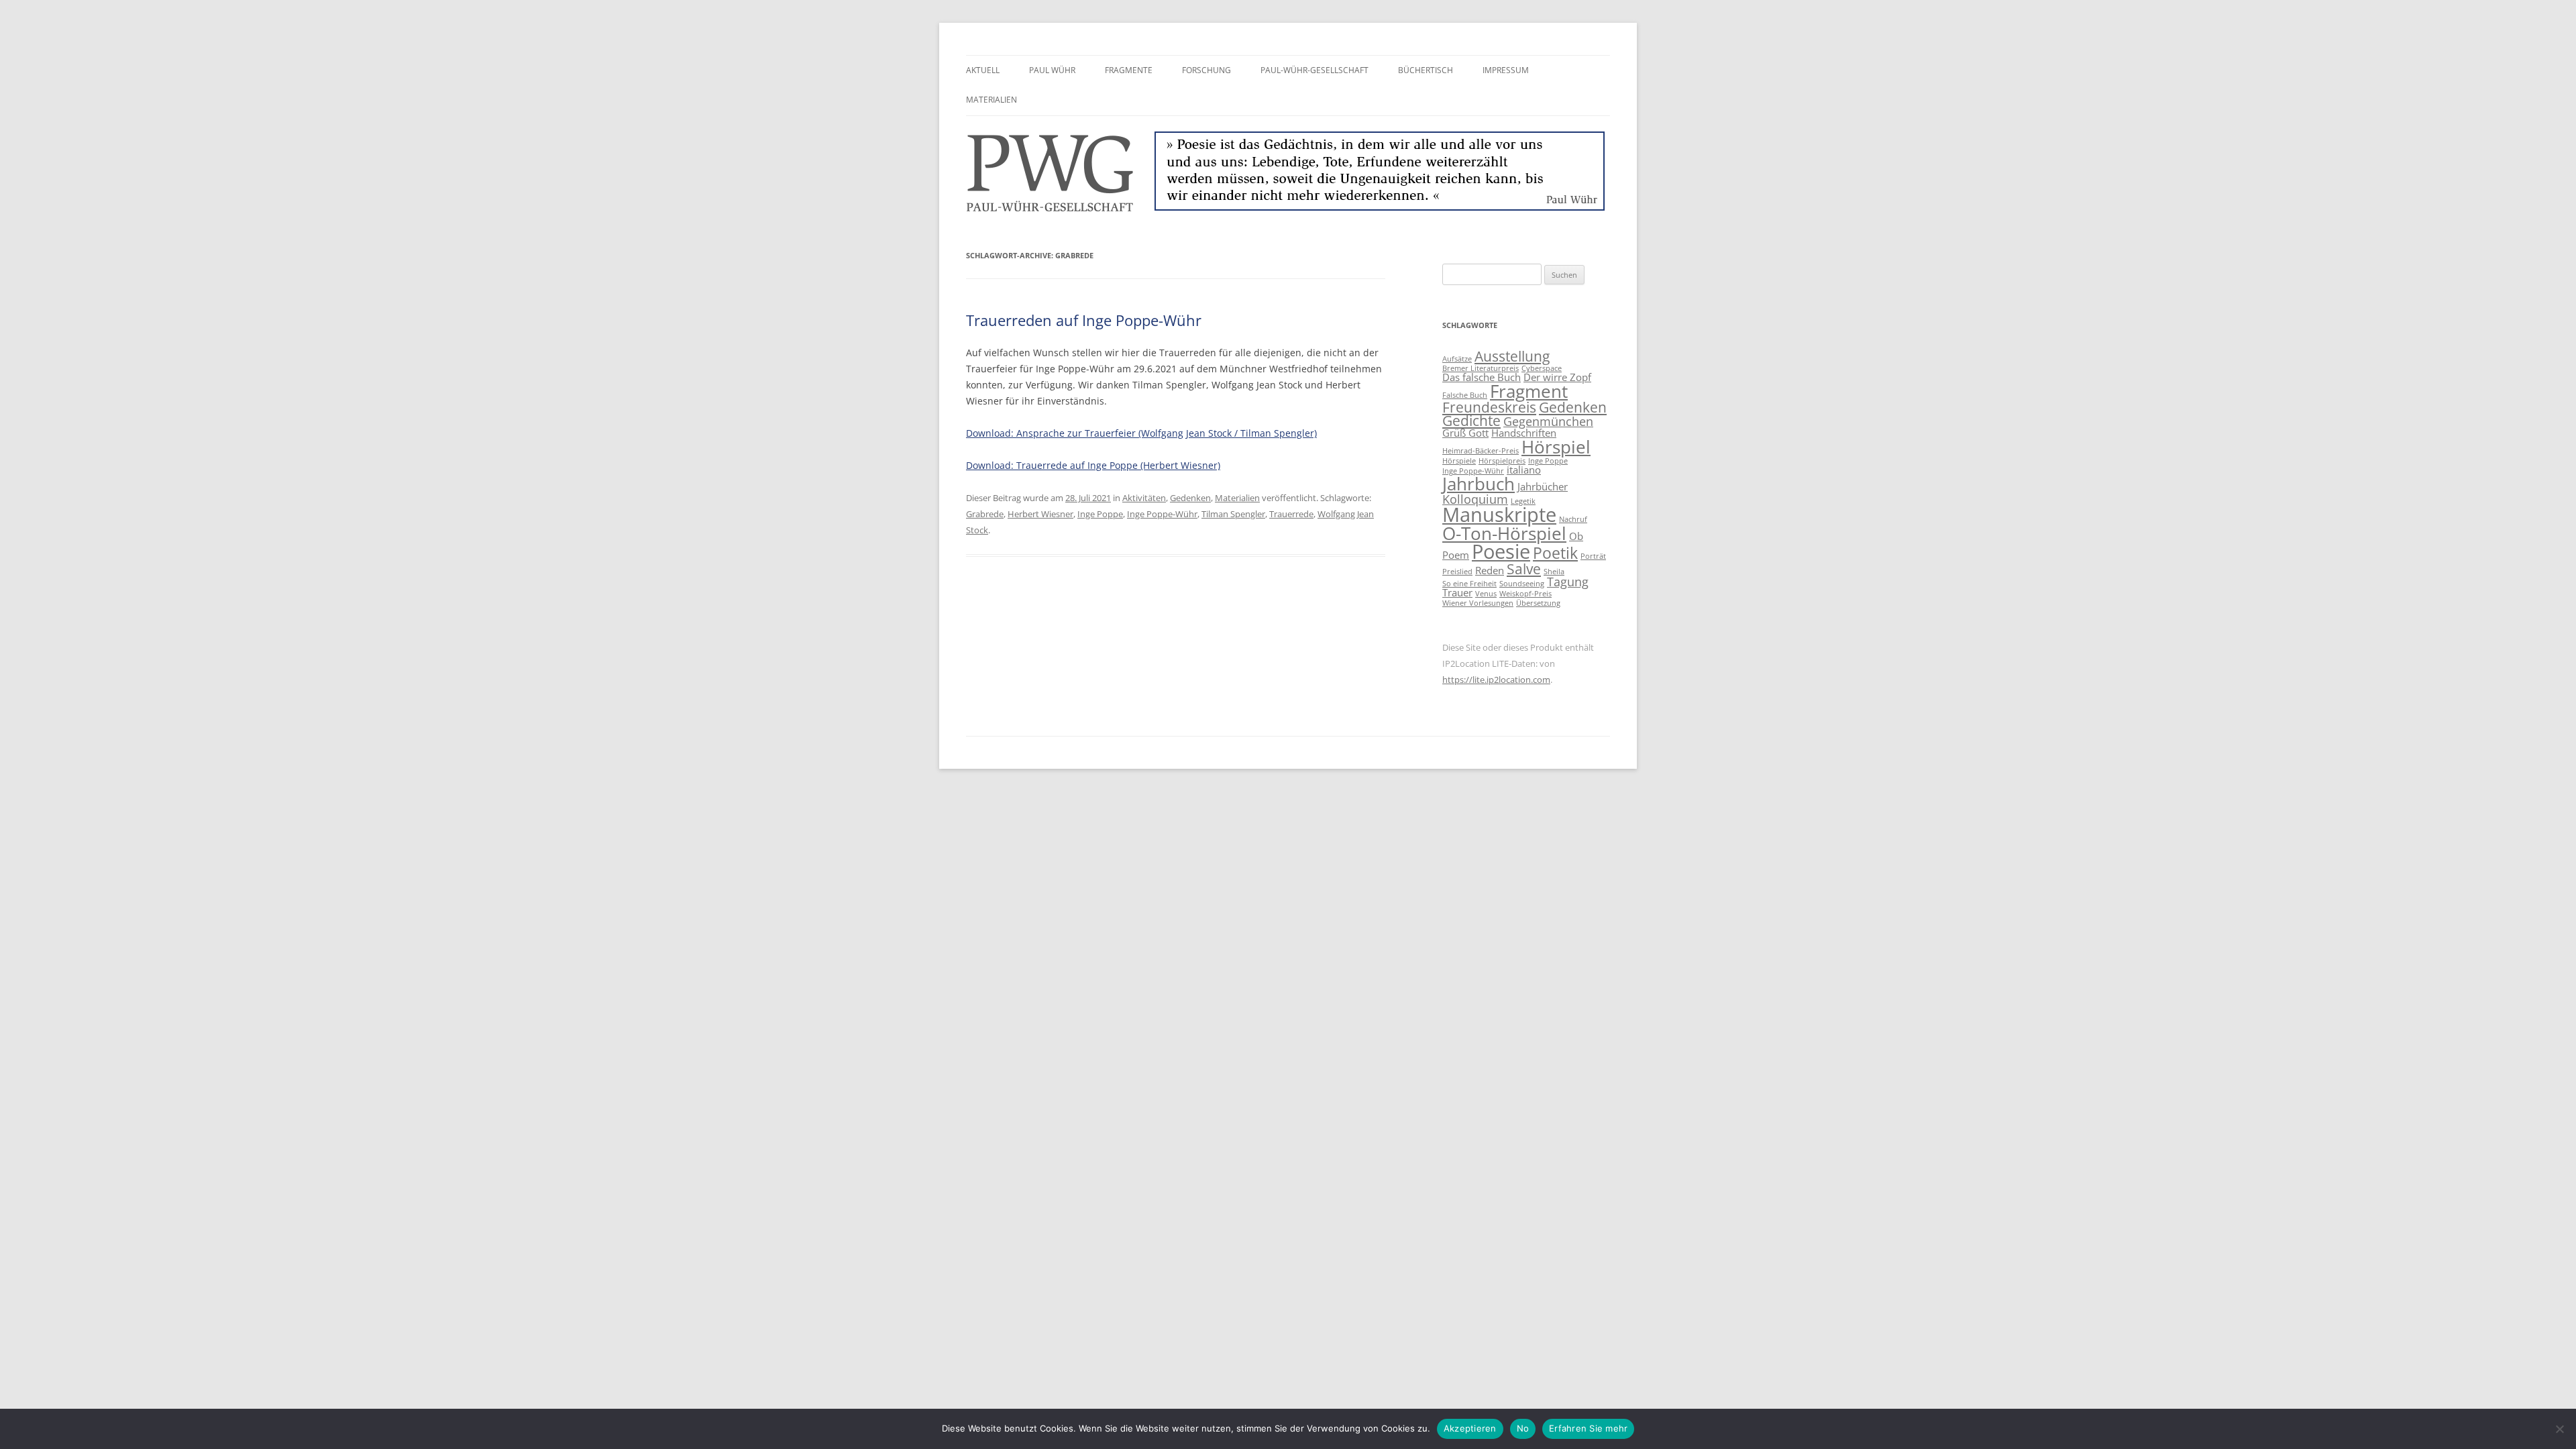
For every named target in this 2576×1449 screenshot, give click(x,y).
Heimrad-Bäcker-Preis (1481, 451)
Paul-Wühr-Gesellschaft (1314, 70)
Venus (1486, 594)
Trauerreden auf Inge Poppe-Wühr (1084, 320)
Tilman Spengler (1233, 514)
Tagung (1568, 582)
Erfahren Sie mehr (1588, 1428)
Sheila (1554, 572)
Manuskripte (1499, 515)
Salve (1524, 569)
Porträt (1593, 556)
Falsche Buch (1465, 395)
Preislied (1457, 572)
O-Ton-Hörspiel (1504, 533)
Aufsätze (1457, 359)
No (1523, 1428)
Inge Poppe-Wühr (1162, 514)
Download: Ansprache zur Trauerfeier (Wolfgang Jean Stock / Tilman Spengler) (1141, 433)
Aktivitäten (1144, 498)
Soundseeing (1522, 584)
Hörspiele (1459, 461)
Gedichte (1471, 421)
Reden (1490, 570)
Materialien (991, 100)
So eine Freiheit (1469, 584)
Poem (1456, 555)
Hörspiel (1556, 447)
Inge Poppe (1100, 514)
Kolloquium (1475, 499)
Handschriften (1524, 433)
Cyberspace (1542, 368)
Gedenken (1190, 498)
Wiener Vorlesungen (1478, 603)
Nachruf (1573, 519)
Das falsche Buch (1482, 377)
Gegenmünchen (1548, 421)
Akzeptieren (1470, 1428)
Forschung (1206, 70)
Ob (1576, 536)
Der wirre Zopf (1557, 377)
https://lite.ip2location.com (1496, 680)
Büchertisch (1426, 70)
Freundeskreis (1489, 407)
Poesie (1501, 551)
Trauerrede (1291, 514)
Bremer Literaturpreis (1481, 368)
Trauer (1457, 592)
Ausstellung (1512, 356)
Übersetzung (1538, 603)
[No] (2559, 1429)
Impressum (1506, 70)
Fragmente (1129, 70)
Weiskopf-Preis (1525, 594)
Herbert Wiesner (1040, 514)
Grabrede (985, 514)
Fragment (1529, 391)
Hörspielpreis (1502, 461)
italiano (1524, 470)
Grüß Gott (1465, 433)
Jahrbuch (1479, 484)
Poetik (1555, 553)
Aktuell (983, 70)
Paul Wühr (1052, 70)
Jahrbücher (1543, 486)
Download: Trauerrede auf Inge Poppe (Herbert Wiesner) (1093, 465)
